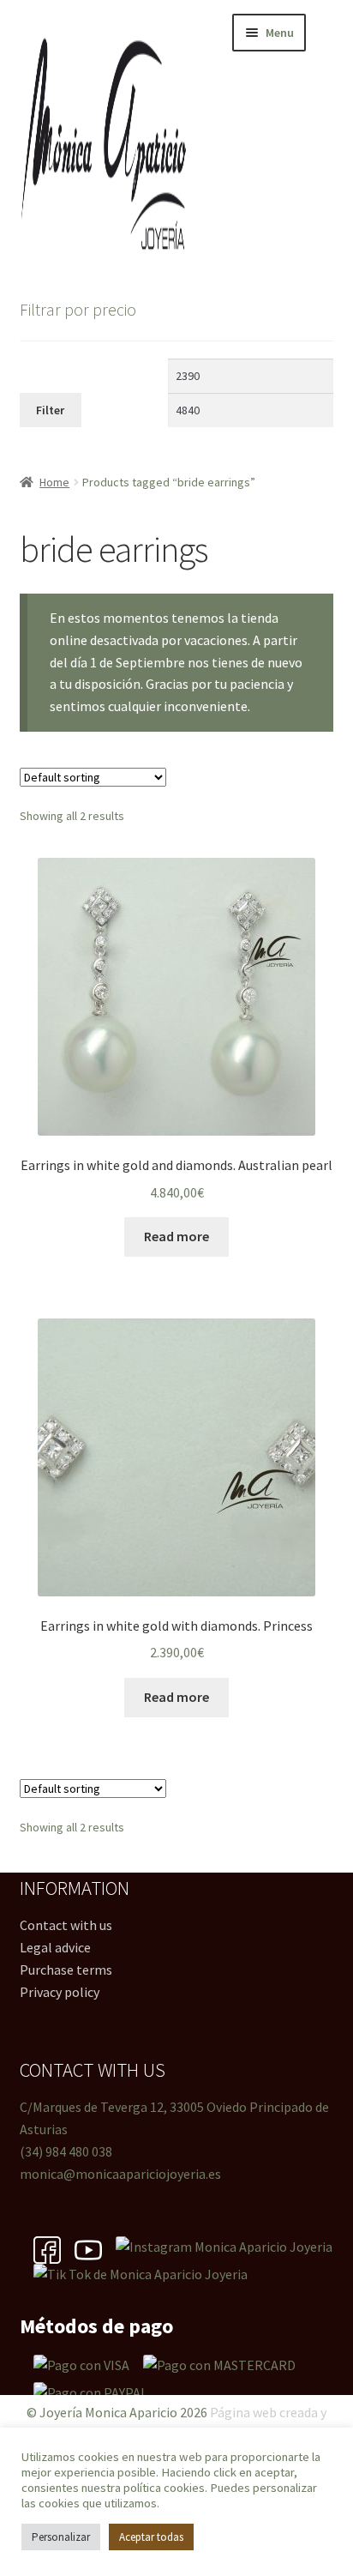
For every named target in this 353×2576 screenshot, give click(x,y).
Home (54, 482)
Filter (50, 410)
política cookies (164, 2488)
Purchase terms (66, 1970)
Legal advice (55, 1947)
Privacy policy (60, 1992)
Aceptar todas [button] (151, 2537)
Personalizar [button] (61, 2537)
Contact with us (66, 1925)
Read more (176, 1236)
